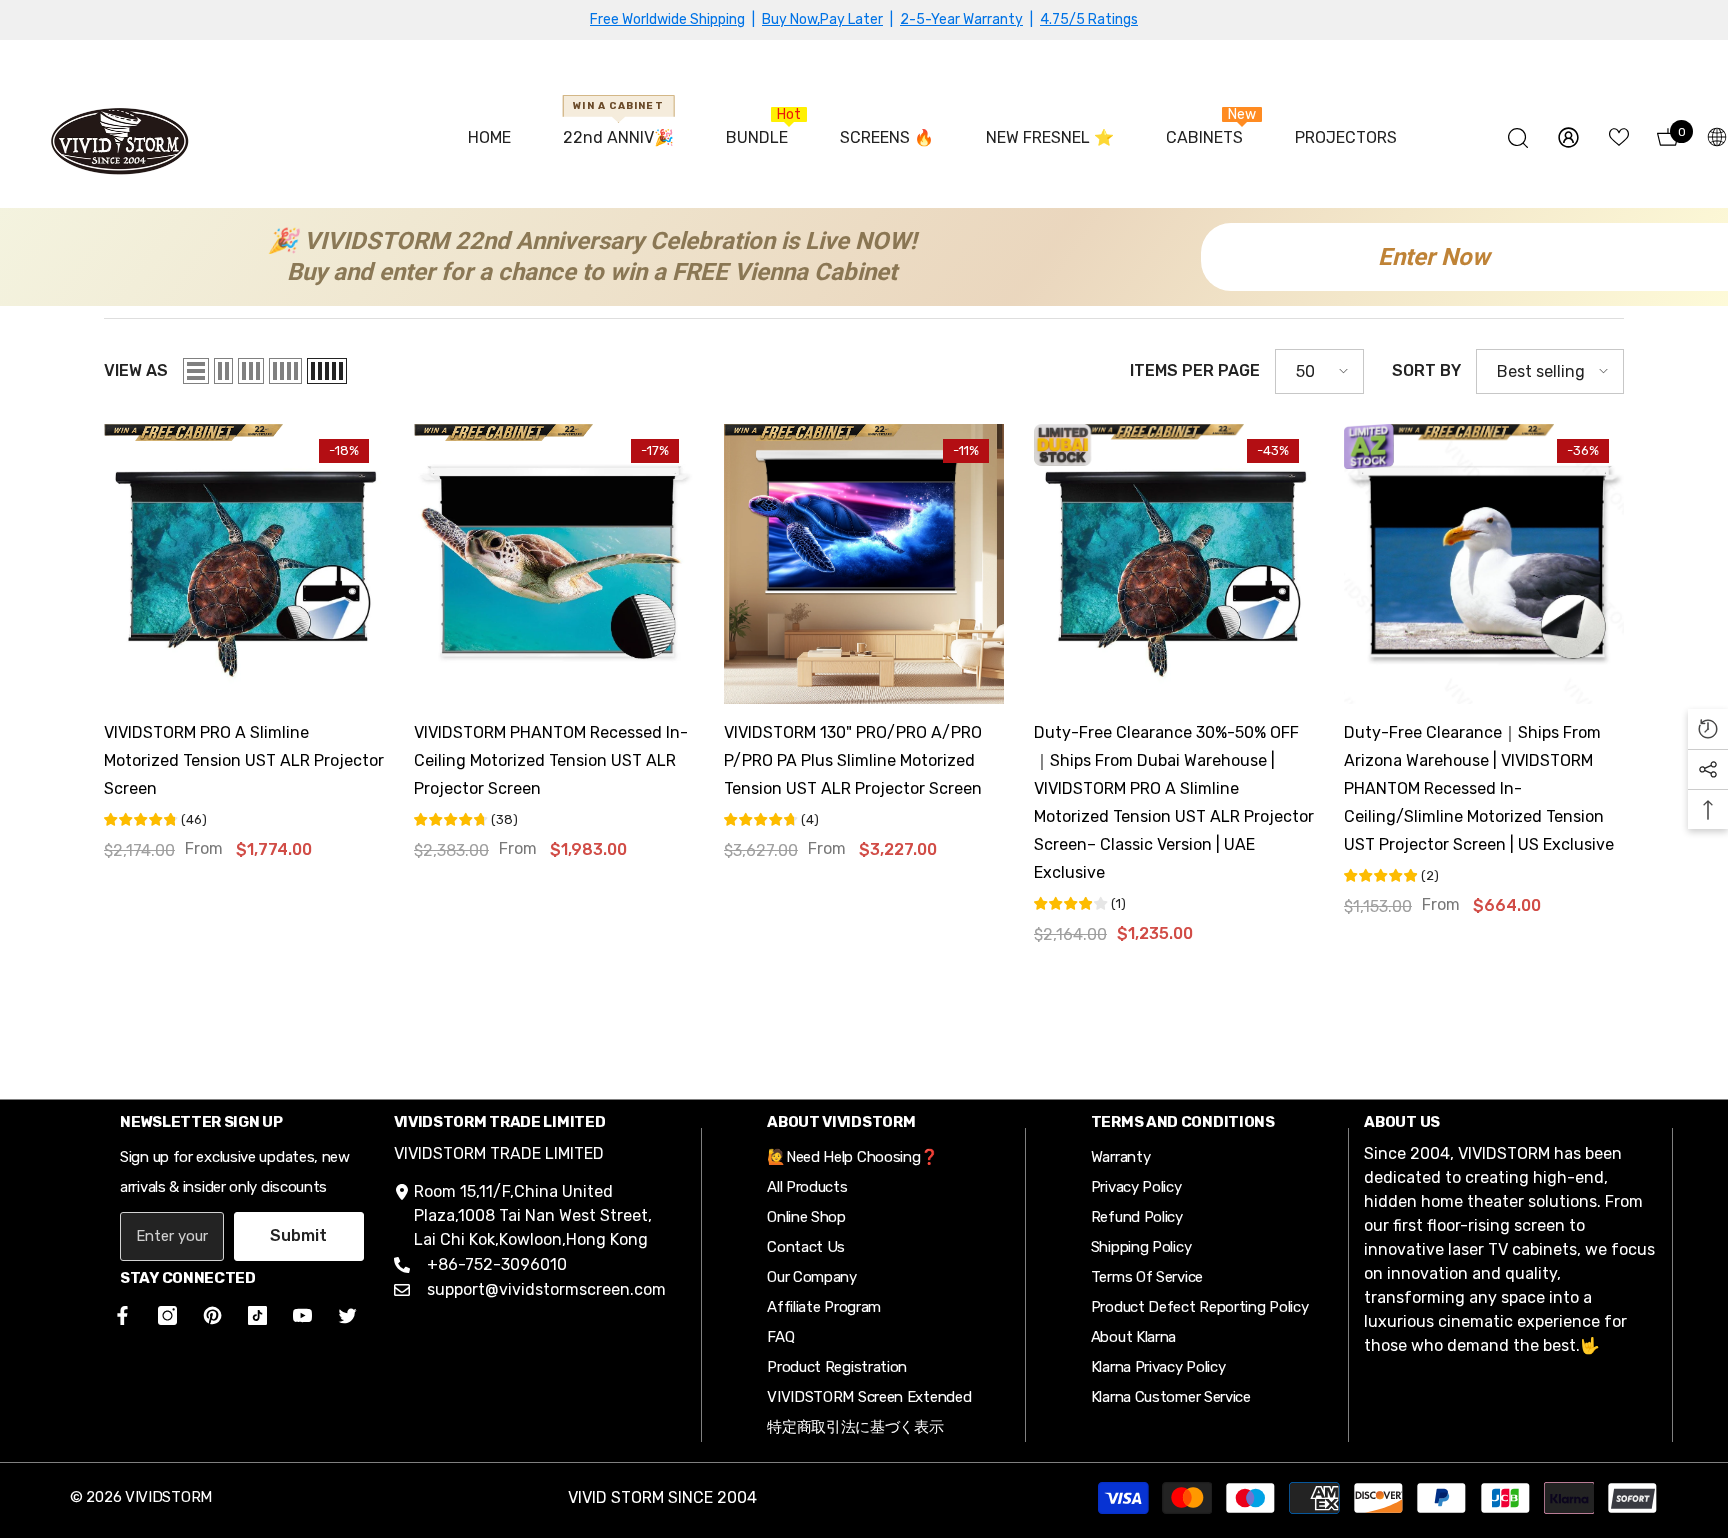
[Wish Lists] (1619, 137)
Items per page (1195, 370)
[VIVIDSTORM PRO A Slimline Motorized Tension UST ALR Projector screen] (244, 564)
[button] (196, 371)
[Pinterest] (212, 1315)
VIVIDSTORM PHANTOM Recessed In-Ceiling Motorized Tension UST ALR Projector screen (551, 760)
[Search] (1518, 137)
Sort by (1426, 370)
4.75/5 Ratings (1089, 19)
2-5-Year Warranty (961, 19)
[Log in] (1568, 137)
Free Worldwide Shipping (667, 19)
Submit (298, 1235)
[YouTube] (302, 1315)
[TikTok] (257, 1315)
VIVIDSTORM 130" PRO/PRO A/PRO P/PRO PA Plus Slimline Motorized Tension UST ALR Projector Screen (853, 760)
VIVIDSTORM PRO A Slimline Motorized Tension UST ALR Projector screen (244, 760)
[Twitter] (347, 1315)
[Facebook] (119, 1315)
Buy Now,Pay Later (822, 19)
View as (136, 370)
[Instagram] (167, 1315)
